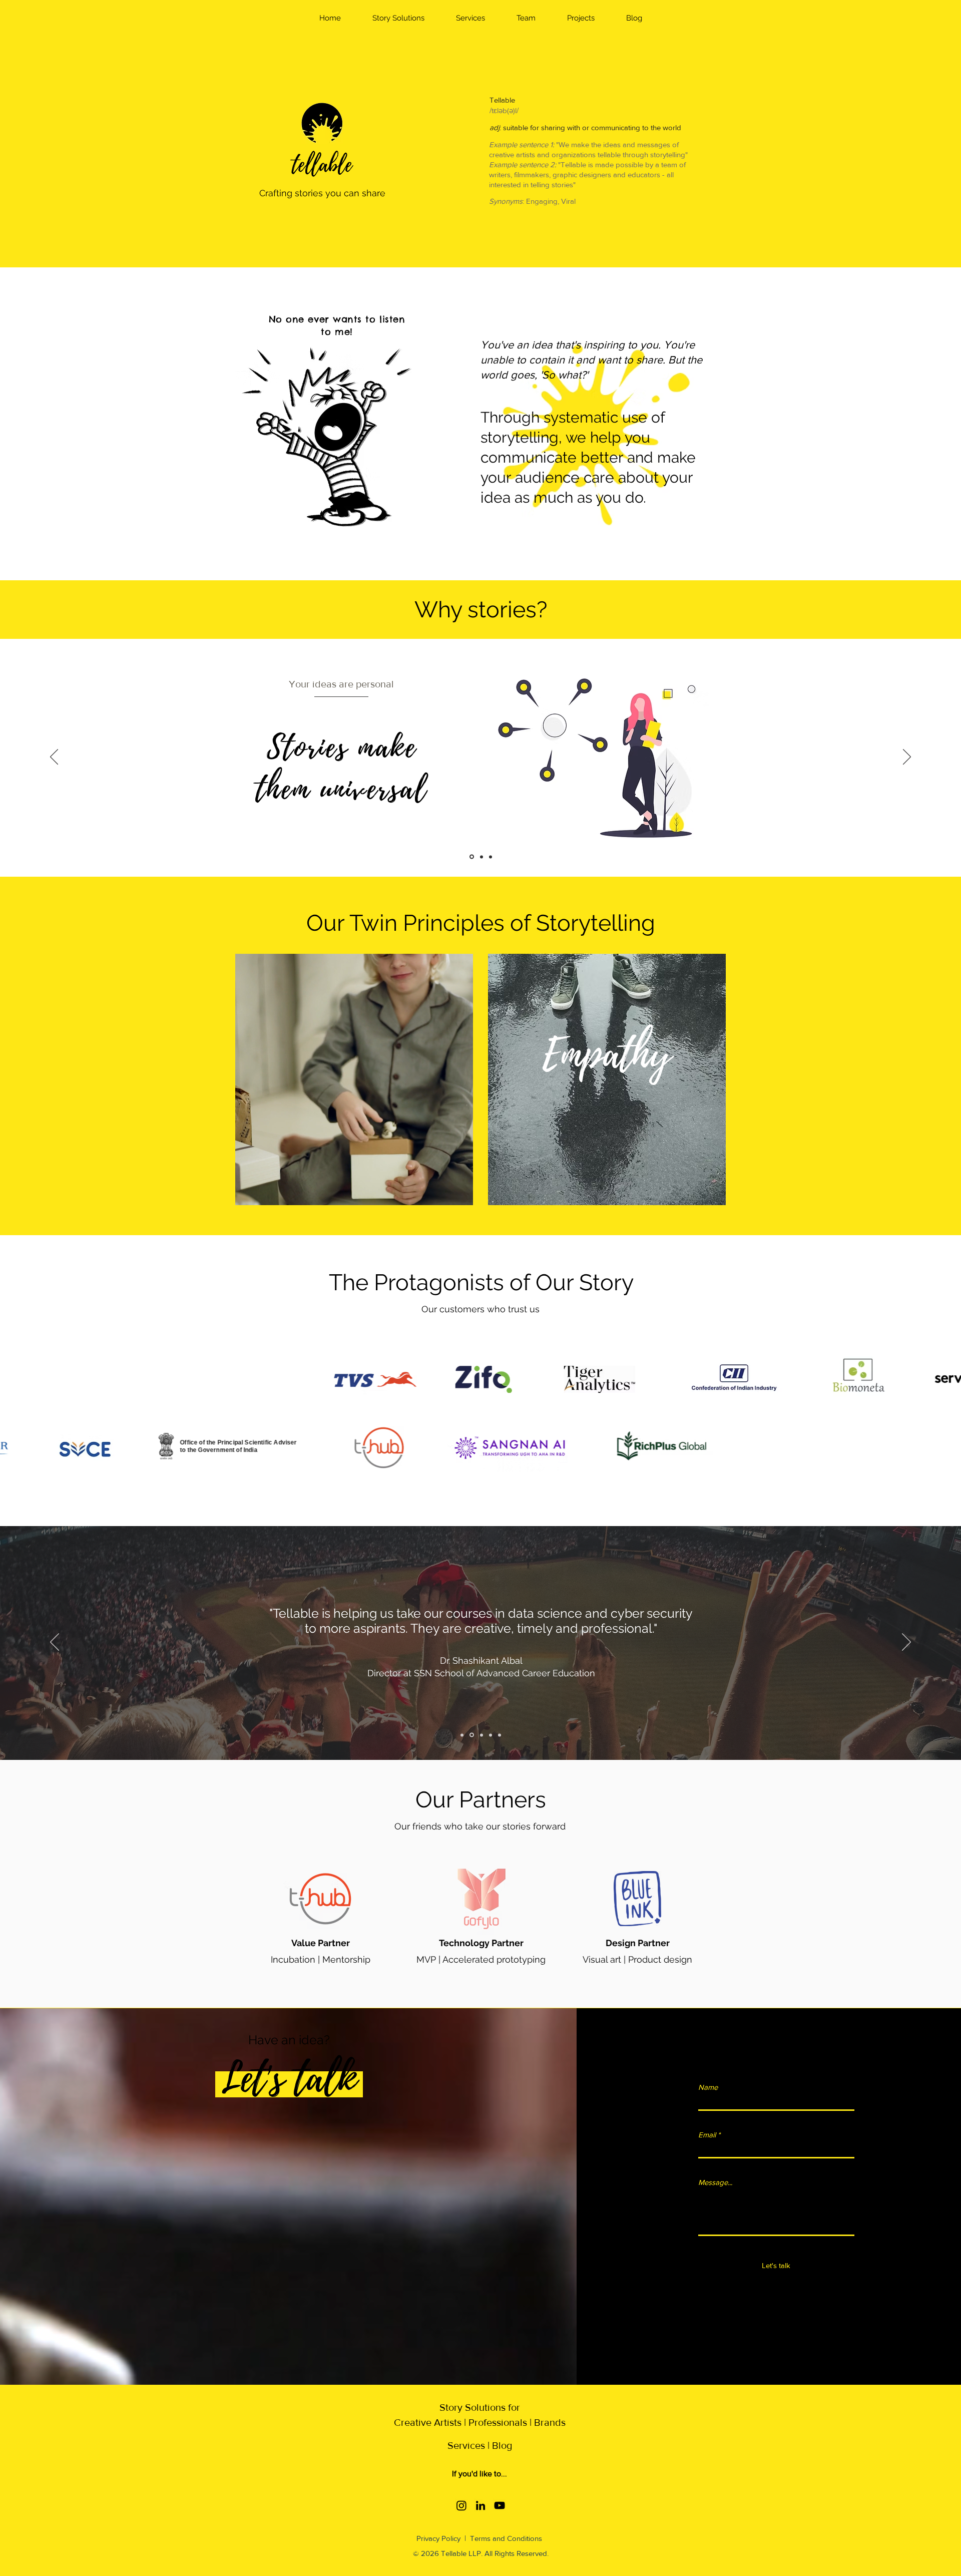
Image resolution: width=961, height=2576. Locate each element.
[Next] (907, 758)
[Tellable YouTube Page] (500, 2505)
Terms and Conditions (506, 2538)
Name (708, 2087)
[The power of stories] (491, 857)
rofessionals (501, 2422)
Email (707, 2135)
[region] (354, 1079)
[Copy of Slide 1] (471, 1735)
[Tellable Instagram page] (461, 2505)
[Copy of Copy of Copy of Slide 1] (491, 1735)
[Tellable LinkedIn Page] (480, 2505)
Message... (715, 2182)
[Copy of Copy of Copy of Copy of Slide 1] (500, 1735)
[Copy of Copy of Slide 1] (481, 1735)
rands (553, 2422)
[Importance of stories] (472, 857)
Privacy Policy (439, 2538)
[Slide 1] (462, 1735)
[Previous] (54, 758)
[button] (398, 18)
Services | (470, 2445)
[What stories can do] (482, 857)
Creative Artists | (430, 2422)
